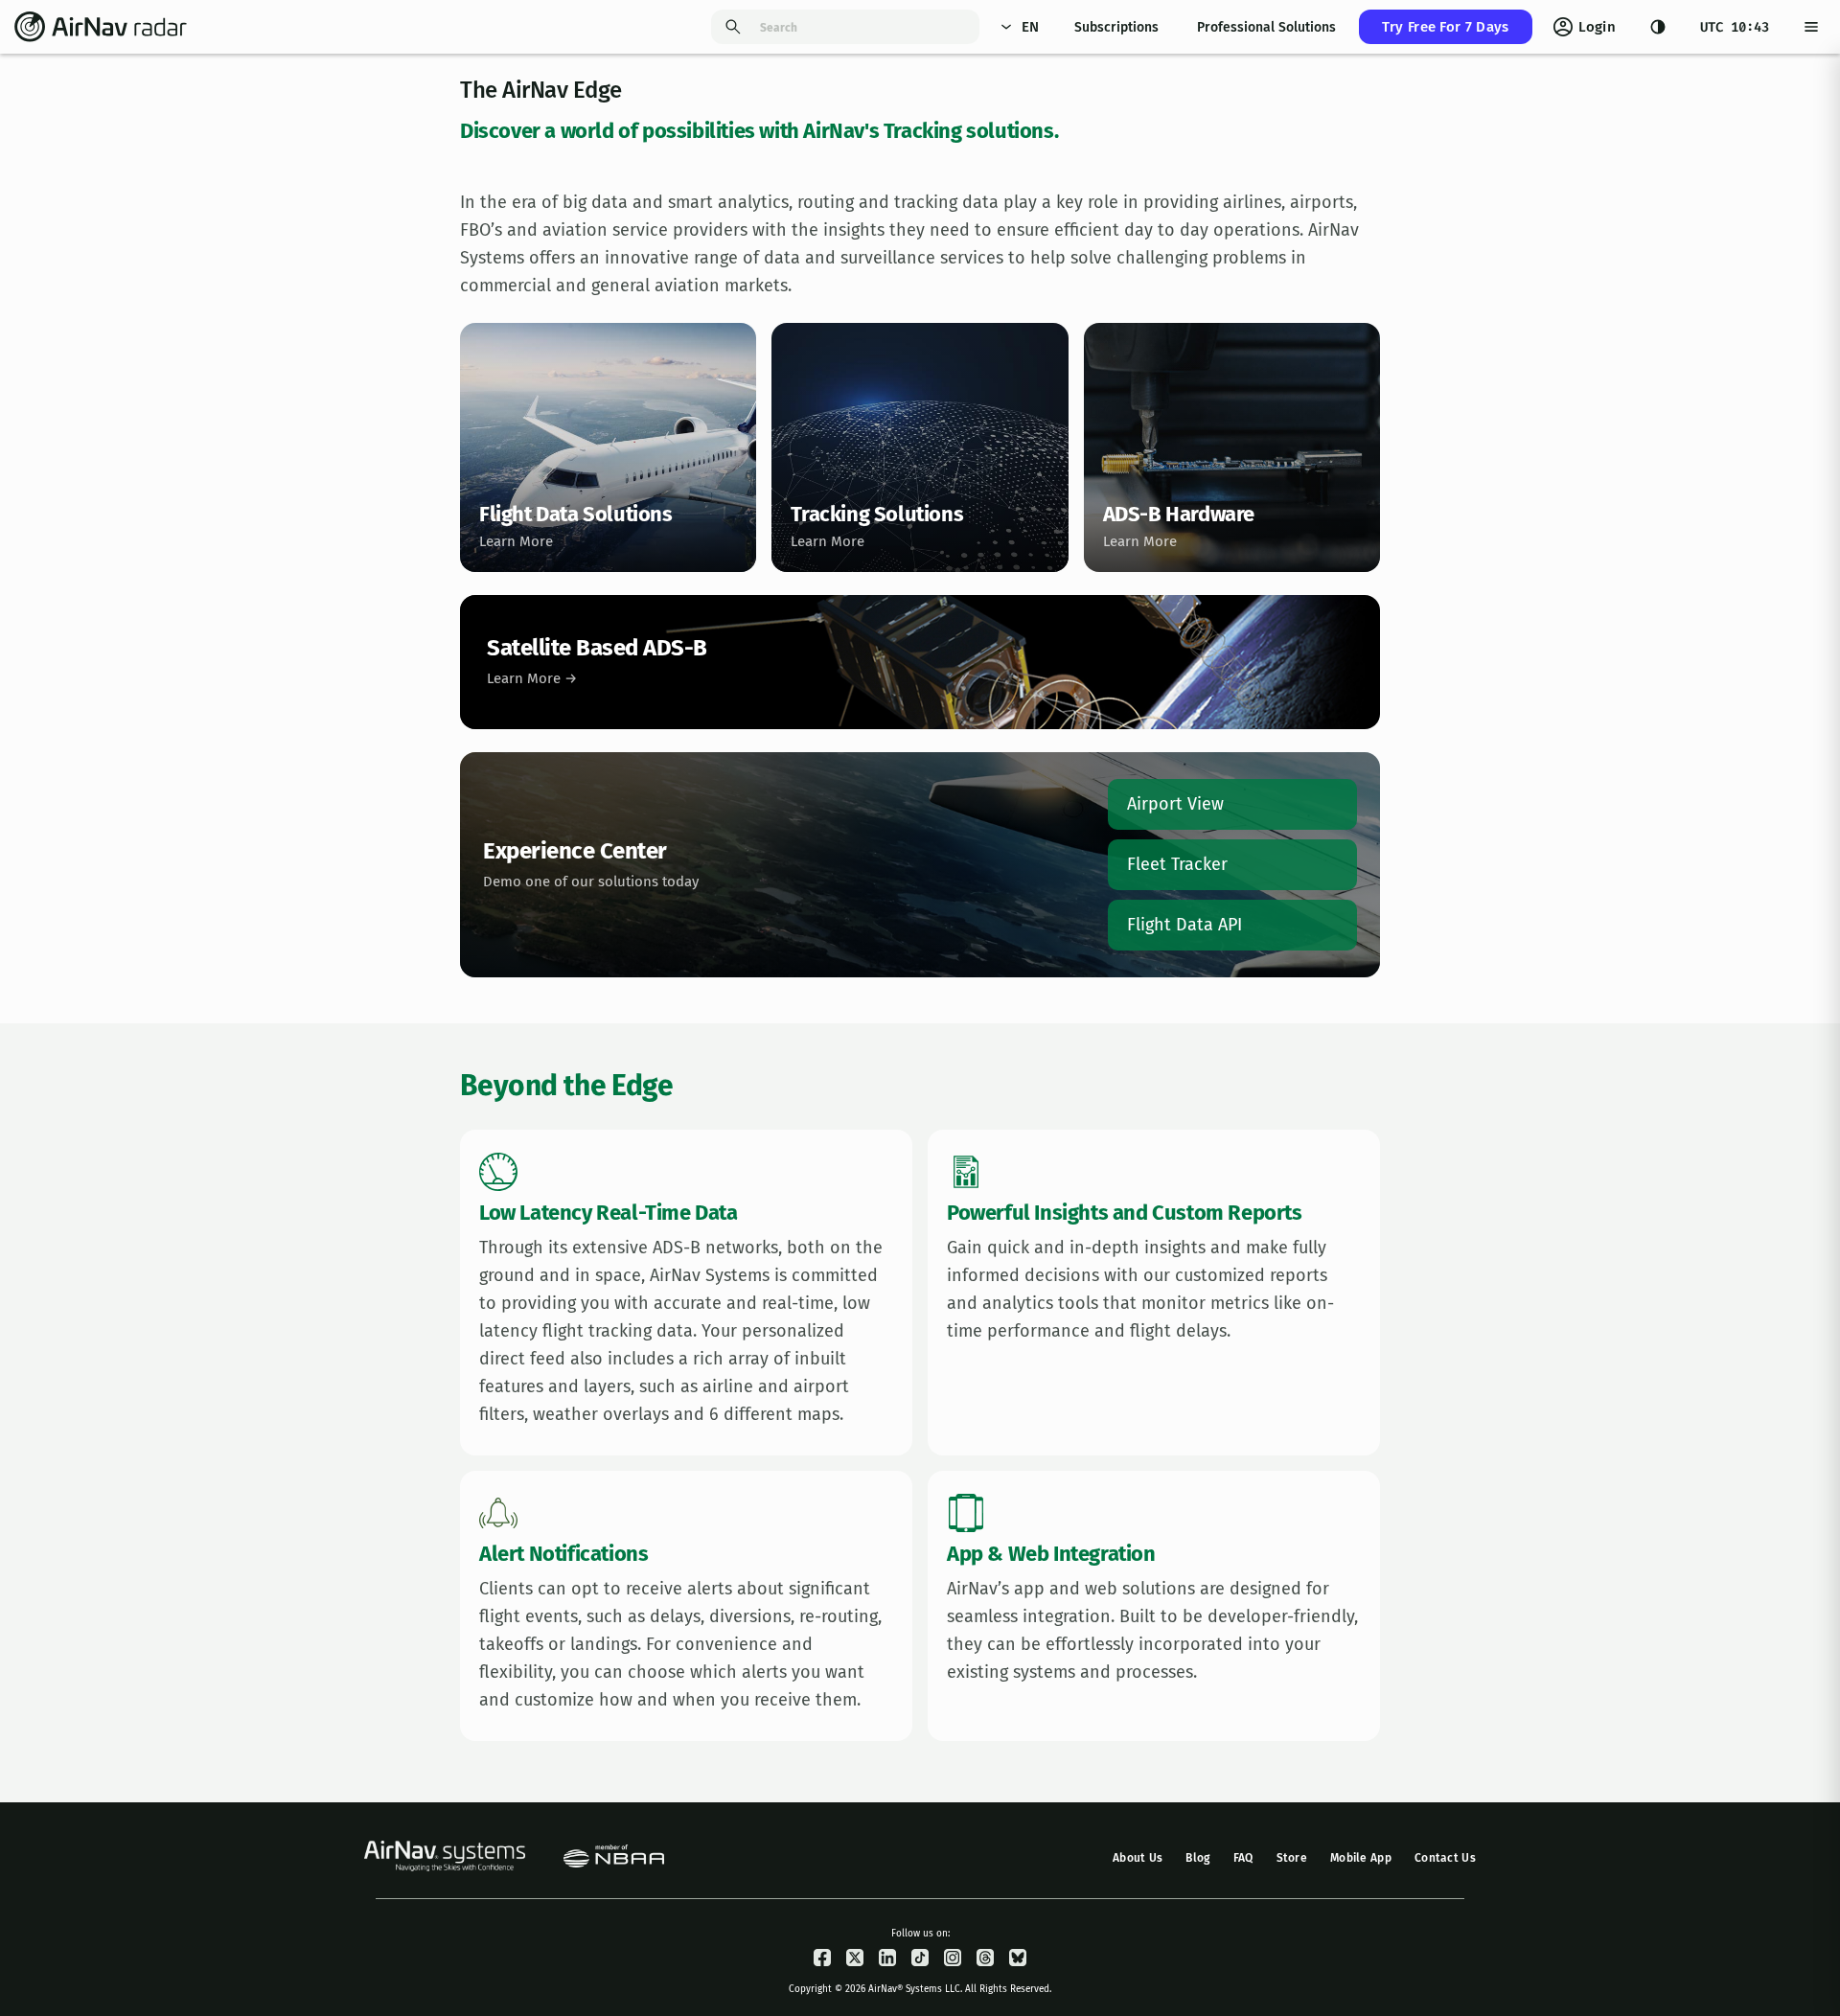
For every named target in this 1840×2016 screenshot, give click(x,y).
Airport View (1175, 804)
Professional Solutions (1266, 27)
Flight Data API (1184, 925)
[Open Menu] (1811, 27)
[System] (1658, 27)
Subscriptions (1116, 27)
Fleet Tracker (1177, 864)
